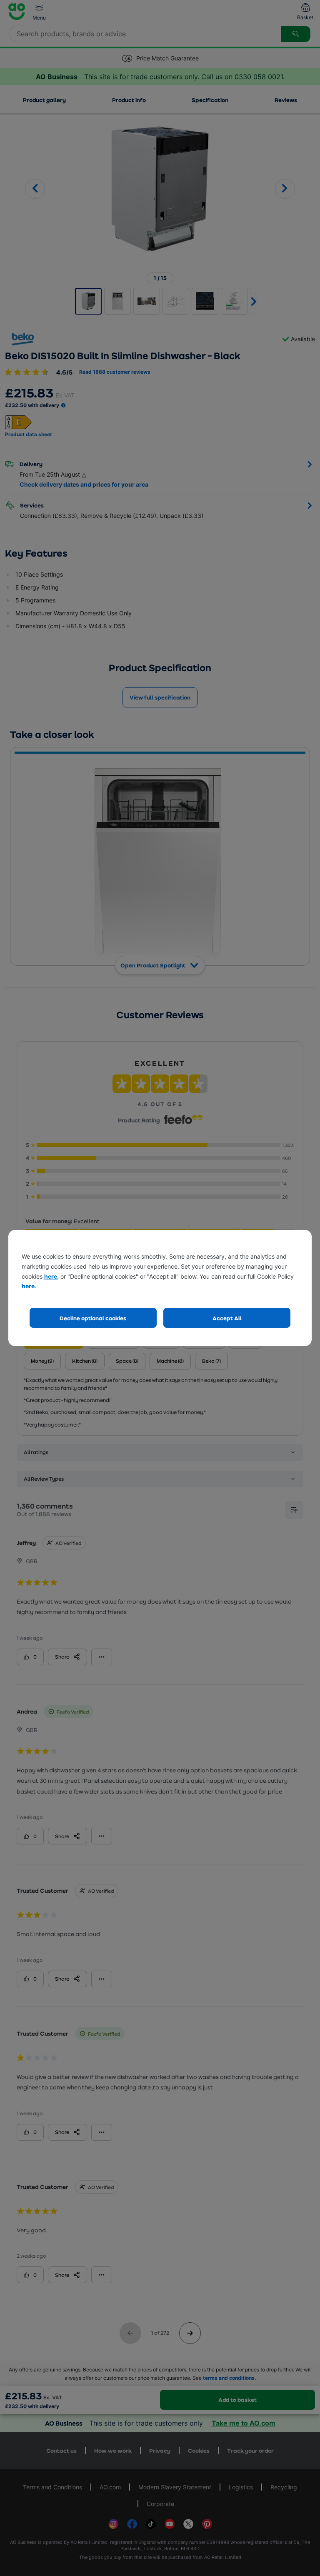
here (51, 1276)
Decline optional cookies (93, 1318)
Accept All (227, 1318)
